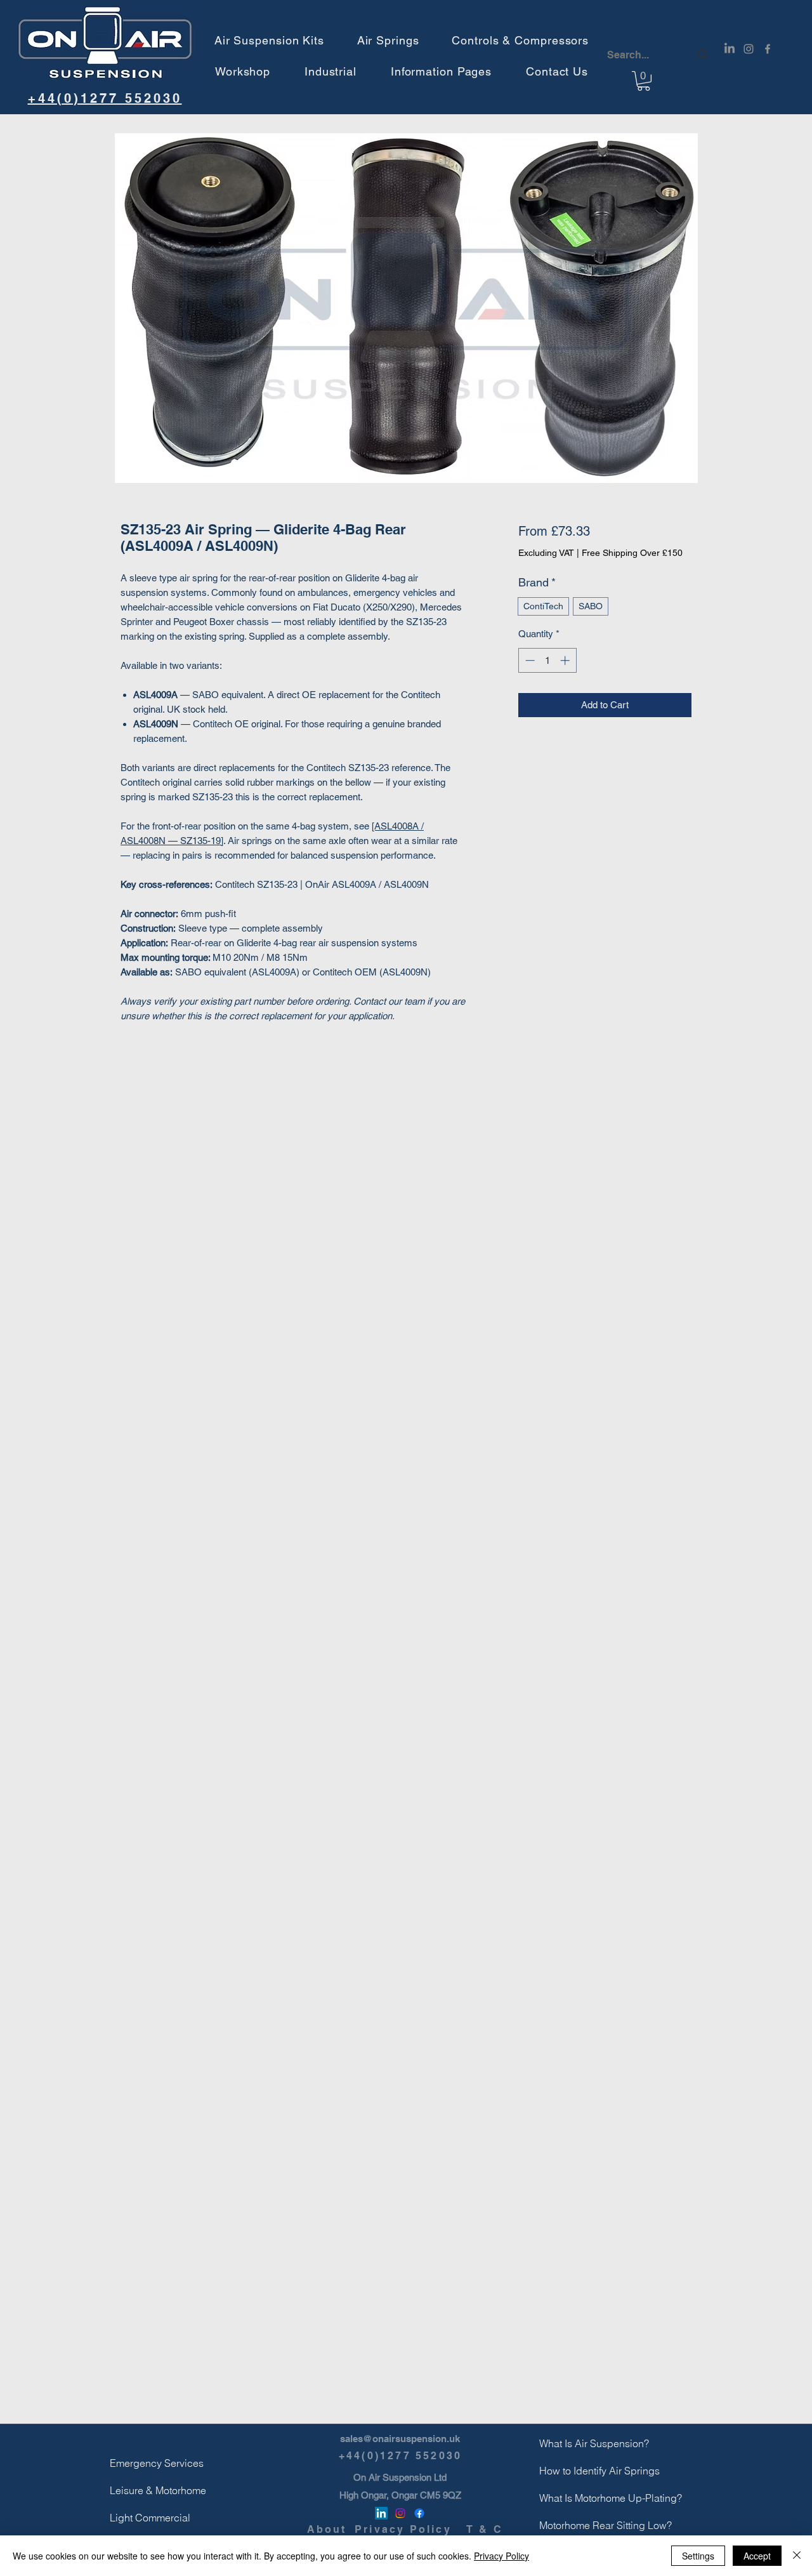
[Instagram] (749, 49)
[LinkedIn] (730, 49)
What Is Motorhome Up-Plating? (570, 2498)
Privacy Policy (501, 2556)
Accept (757, 2556)
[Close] (797, 2556)
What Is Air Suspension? (570, 2443)
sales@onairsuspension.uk (400, 2439)
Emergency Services (140, 2463)
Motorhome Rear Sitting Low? (570, 2525)
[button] (269, 40)
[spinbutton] (547, 660)
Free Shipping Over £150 (632, 553)
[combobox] (659, 55)
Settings (698, 2556)
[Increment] (566, 660)
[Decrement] (529, 660)
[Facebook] (768, 49)
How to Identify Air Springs (570, 2471)
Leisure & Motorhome (140, 2490)
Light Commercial (140, 2518)
